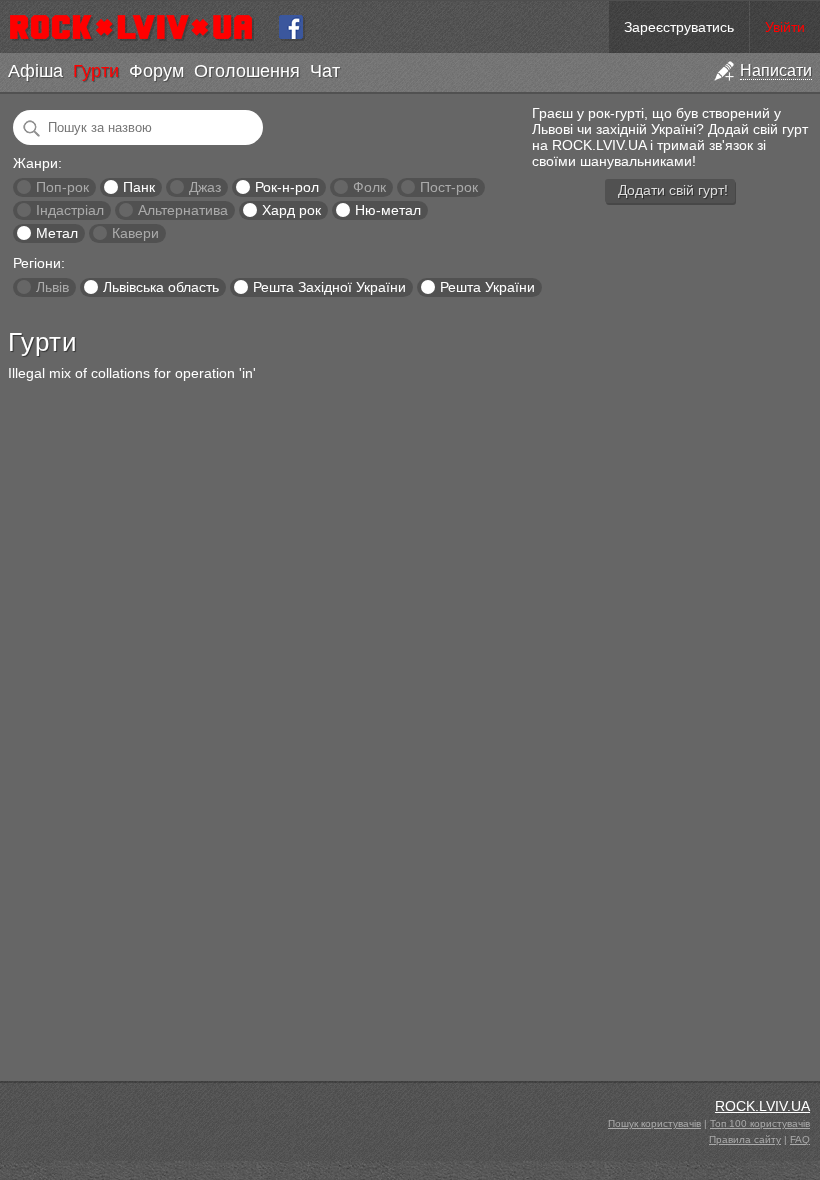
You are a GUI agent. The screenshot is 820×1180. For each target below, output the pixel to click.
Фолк (369, 187)
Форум (156, 71)
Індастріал (70, 210)
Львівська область (161, 287)
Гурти (96, 71)
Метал (57, 233)
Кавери (135, 233)
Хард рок (291, 210)
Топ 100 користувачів (760, 1123)
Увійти (785, 27)
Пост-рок (449, 187)
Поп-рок (62, 187)
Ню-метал (388, 210)
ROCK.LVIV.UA (762, 1106)
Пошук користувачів (654, 1123)
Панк (139, 187)
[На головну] (139, 27)
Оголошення (247, 71)
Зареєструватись (679, 27)
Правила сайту (745, 1139)
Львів (52, 287)
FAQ (800, 1139)
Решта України (487, 287)
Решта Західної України (329, 287)
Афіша (35, 71)
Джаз (205, 187)
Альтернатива (183, 210)
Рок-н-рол (287, 187)
